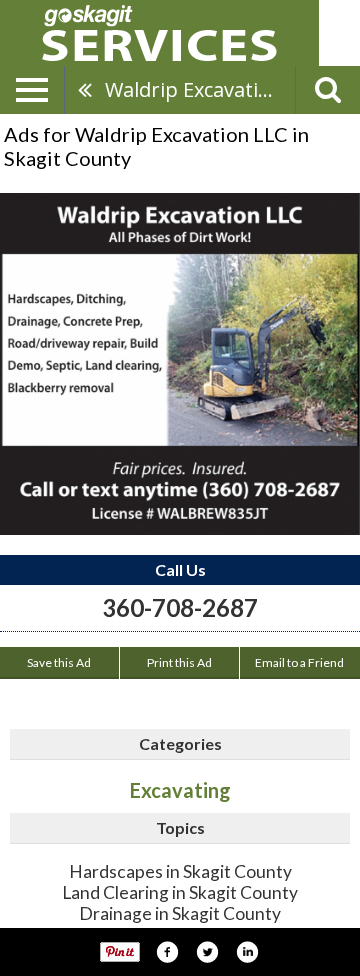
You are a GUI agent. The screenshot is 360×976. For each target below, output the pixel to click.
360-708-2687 (180, 607)
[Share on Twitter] (207, 952)
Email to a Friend (299, 662)
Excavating (180, 790)
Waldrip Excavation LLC (200, 89)
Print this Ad (179, 662)
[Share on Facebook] (167, 952)
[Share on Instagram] (247, 952)
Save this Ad (59, 662)
